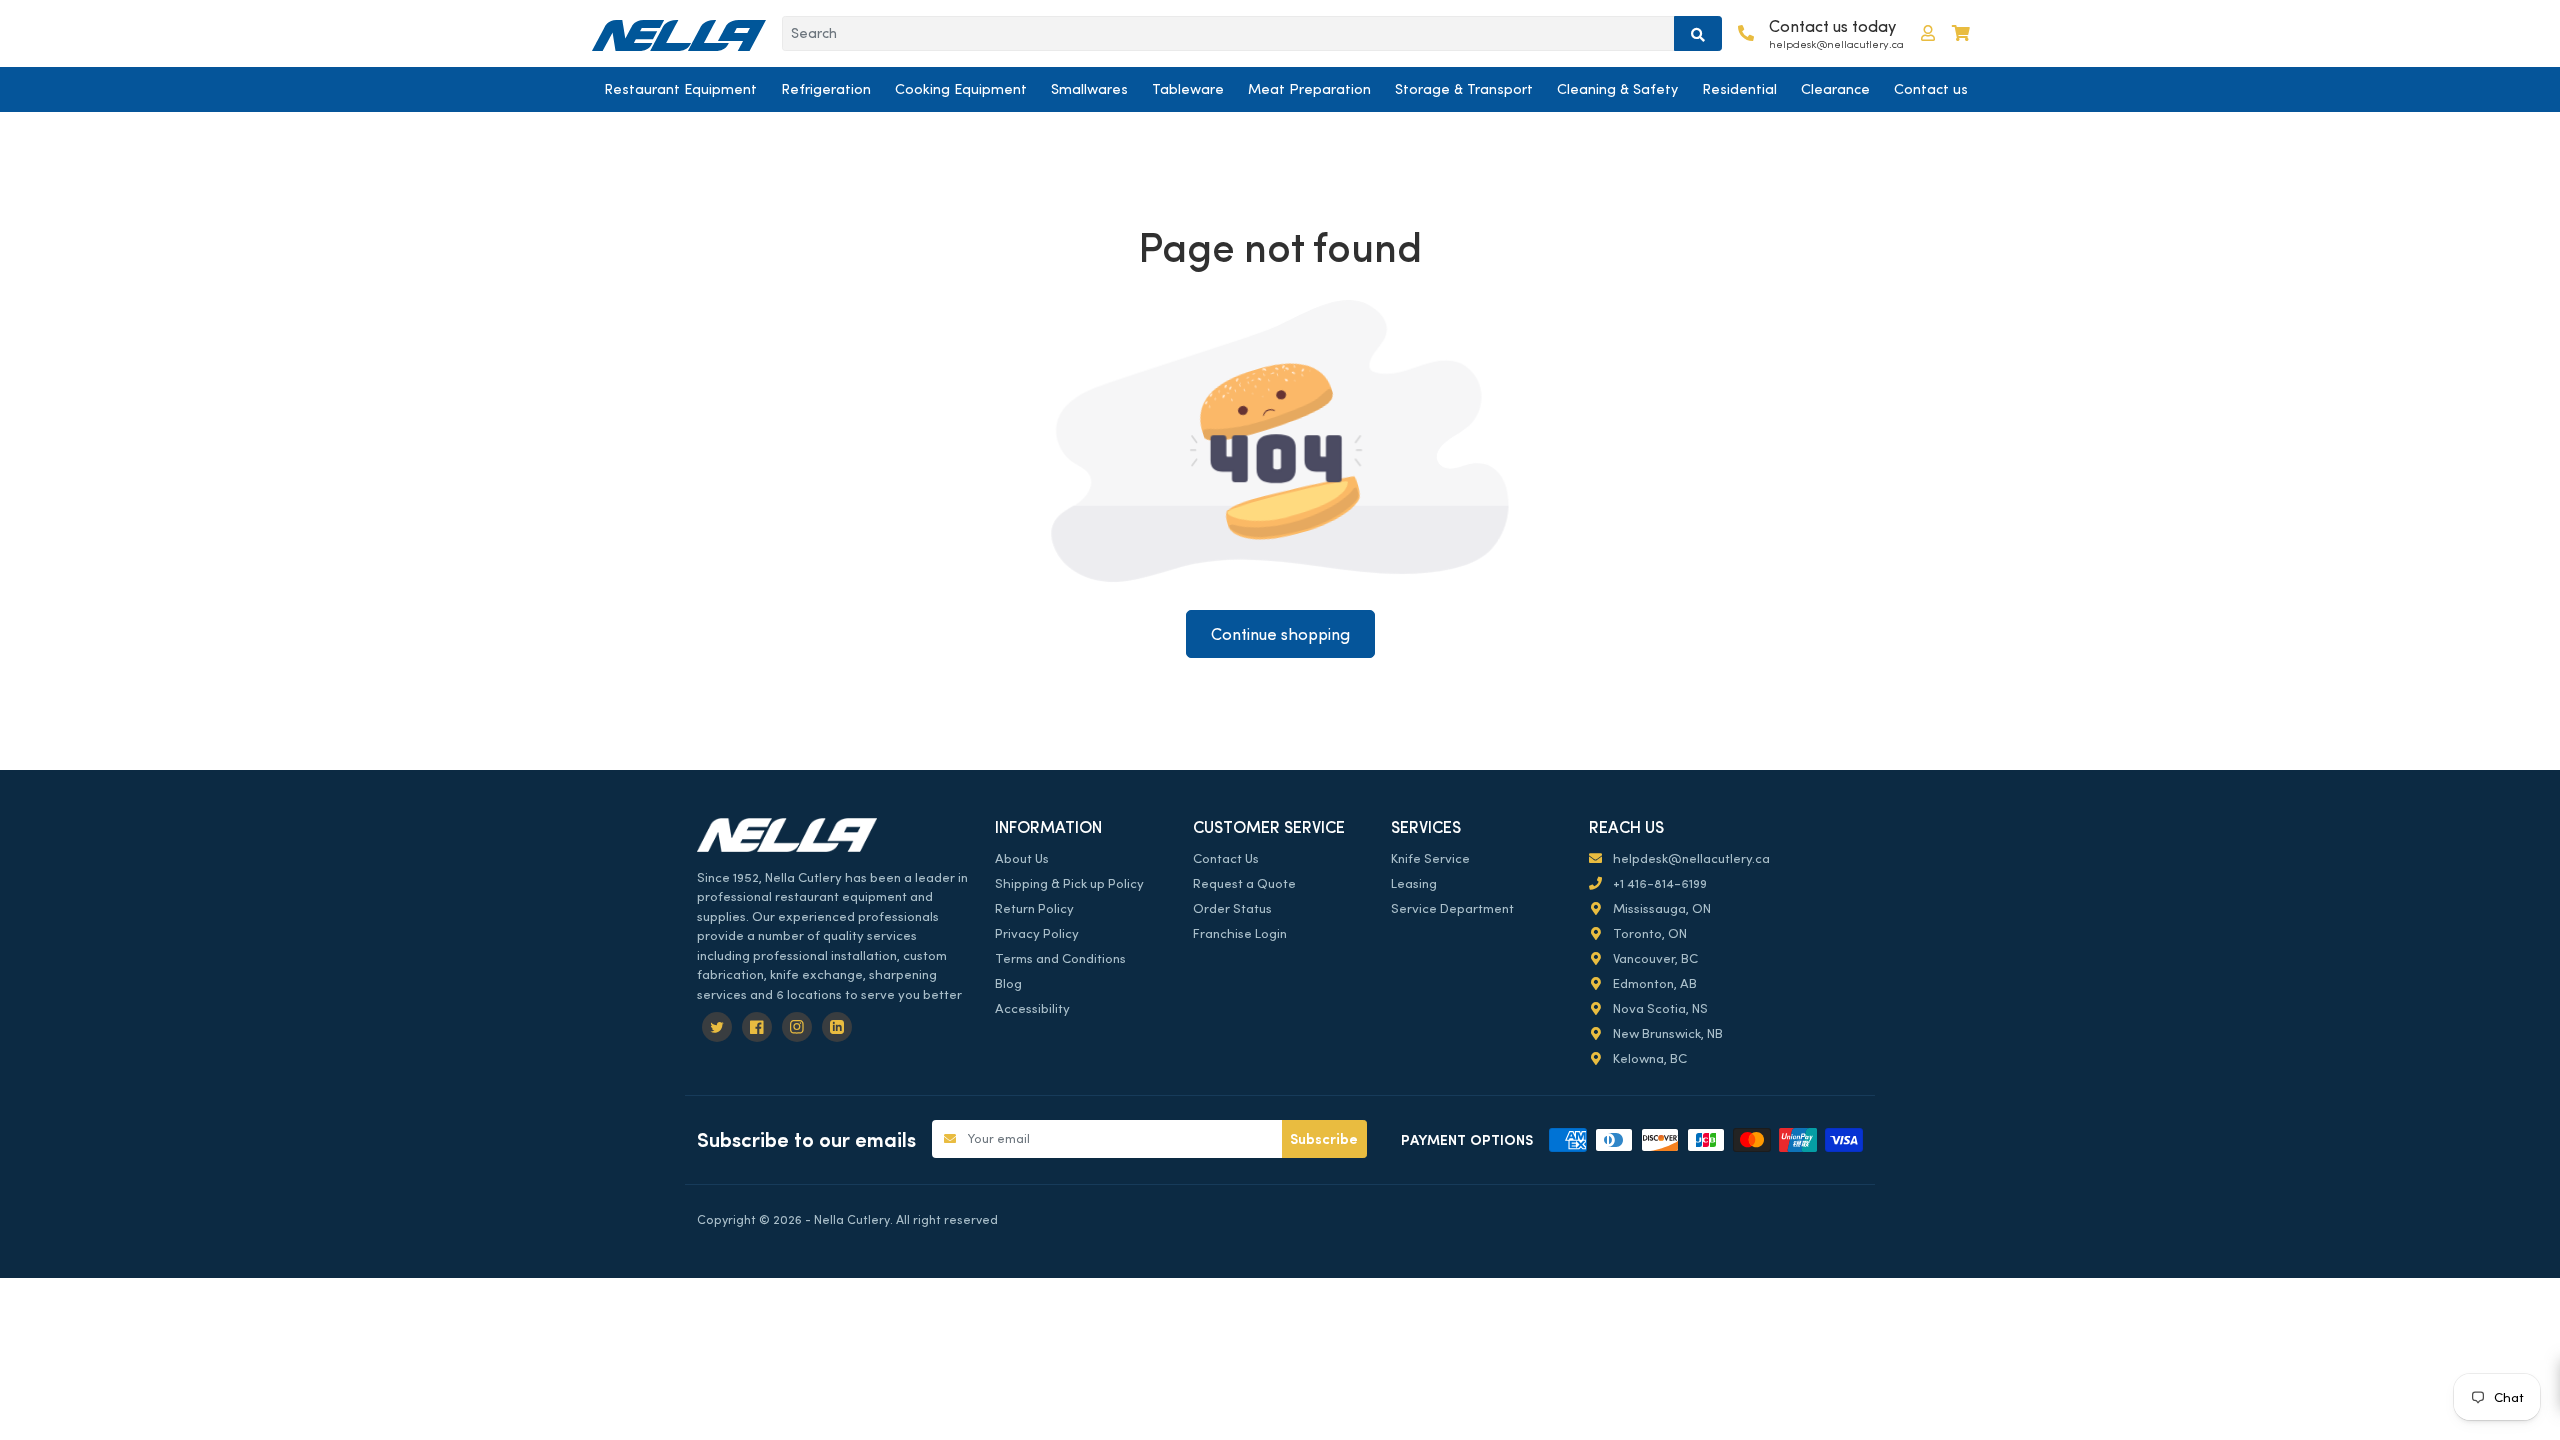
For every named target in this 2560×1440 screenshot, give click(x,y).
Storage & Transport (1464, 89)
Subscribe (1324, 1139)
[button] (1928, 33)
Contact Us (1226, 858)
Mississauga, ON (1660, 908)
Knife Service (1430, 858)
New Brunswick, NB (1666, 1033)
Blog (1008, 983)
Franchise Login (1240, 933)
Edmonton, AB (1653, 983)
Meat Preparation (1309, 89)
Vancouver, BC (1654, 958)
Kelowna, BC (1648, 1058)
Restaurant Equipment (680, 89)
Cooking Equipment (961, 89)
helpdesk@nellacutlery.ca (1690, 858)
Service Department (1452, 908)
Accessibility (1032, 1008)
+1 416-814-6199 (1658, 883)
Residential (1739, 89)
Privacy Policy (1037, 933)
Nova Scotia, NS (1659, 1008)
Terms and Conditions (1060, 958)
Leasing (1414, 883)
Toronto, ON (1648, 933)
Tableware (1188, 89)
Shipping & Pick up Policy (1069, 883)
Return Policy (1034, 908)
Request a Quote (1244, 883)
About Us (1022, 858)
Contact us (1931, 89)
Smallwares (1089, 89)
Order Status (1232, 908)
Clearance (1835, 89)
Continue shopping (1280, 634)
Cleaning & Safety (1617, 89)
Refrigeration (826, 89)
